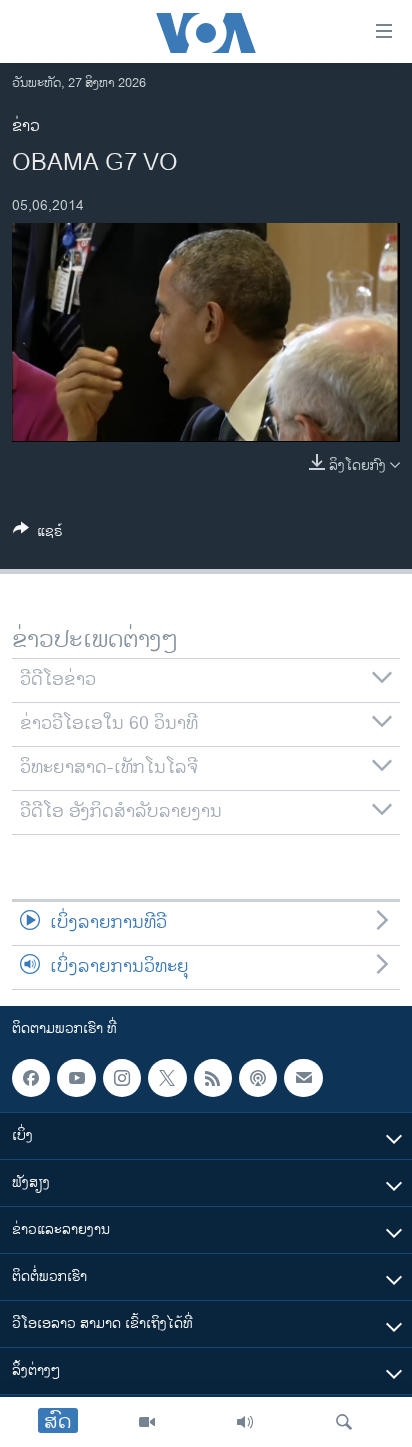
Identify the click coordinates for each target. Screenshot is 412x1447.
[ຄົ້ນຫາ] (344, 1422)
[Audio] (245, 1422)
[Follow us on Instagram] (122, 1078)
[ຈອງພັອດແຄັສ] (303, 1078)
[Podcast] (258, 1078)
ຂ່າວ (26, 126)
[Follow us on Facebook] (31, 1078)
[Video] (147, 1422)
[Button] (38, 534)
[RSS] (213, 1078)
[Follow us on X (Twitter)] (167, 1078)
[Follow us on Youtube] (76, 1078)
